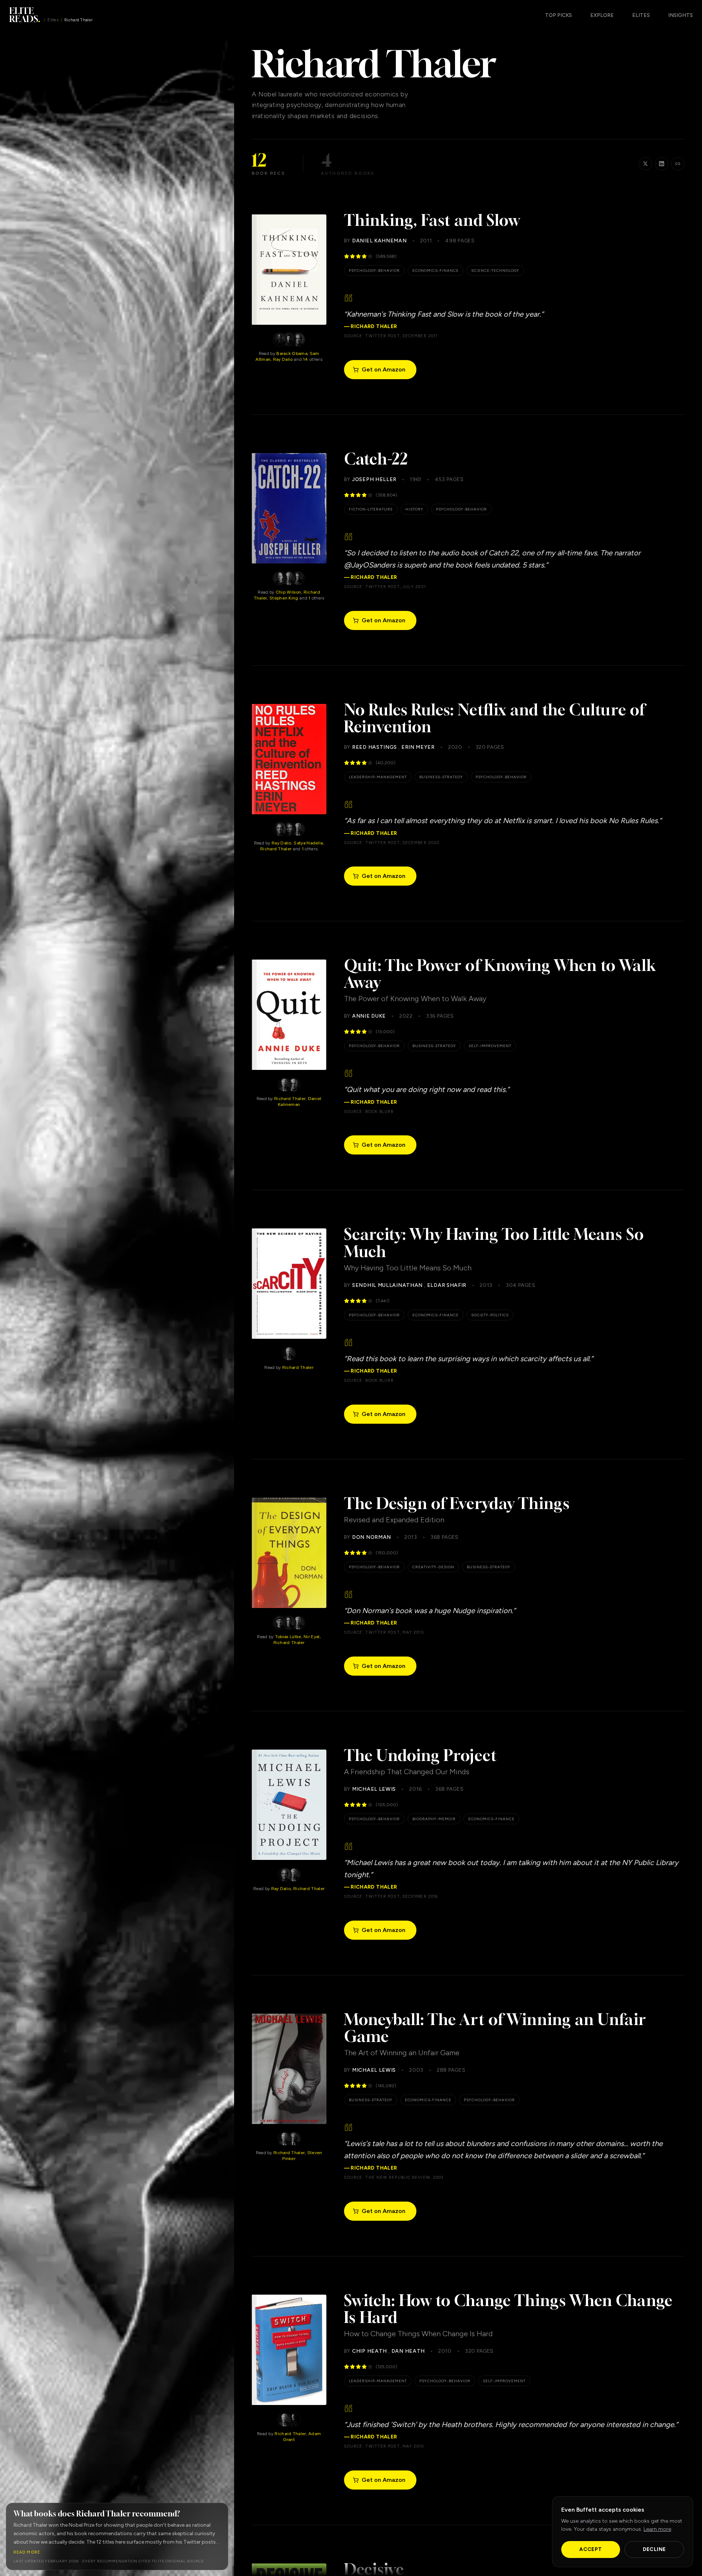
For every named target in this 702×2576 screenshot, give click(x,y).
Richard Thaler (276, 849)
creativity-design (433, 1567)
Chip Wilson (288, 592)
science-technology (495, 271)
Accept (590, 2549)
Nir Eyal (311, 1637)
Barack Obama (292, 353)
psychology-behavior (374, 271)
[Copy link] (678, 164)
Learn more (657, 2529)
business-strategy (441, 777)
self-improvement (490, 1046)
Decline (654, 2549)
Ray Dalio (283, 359)
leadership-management (378, 777)
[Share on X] (645, 164)
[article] (289, 297)
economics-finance (436, 271)
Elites (53, 20)
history (414, 509)
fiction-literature (371, 509)
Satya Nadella (308, 843)
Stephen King (284, 598)
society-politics (490, 1315)
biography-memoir (434, 1819)
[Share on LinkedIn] (662, 164)
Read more (27, 2552)
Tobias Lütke (288, 1637)
